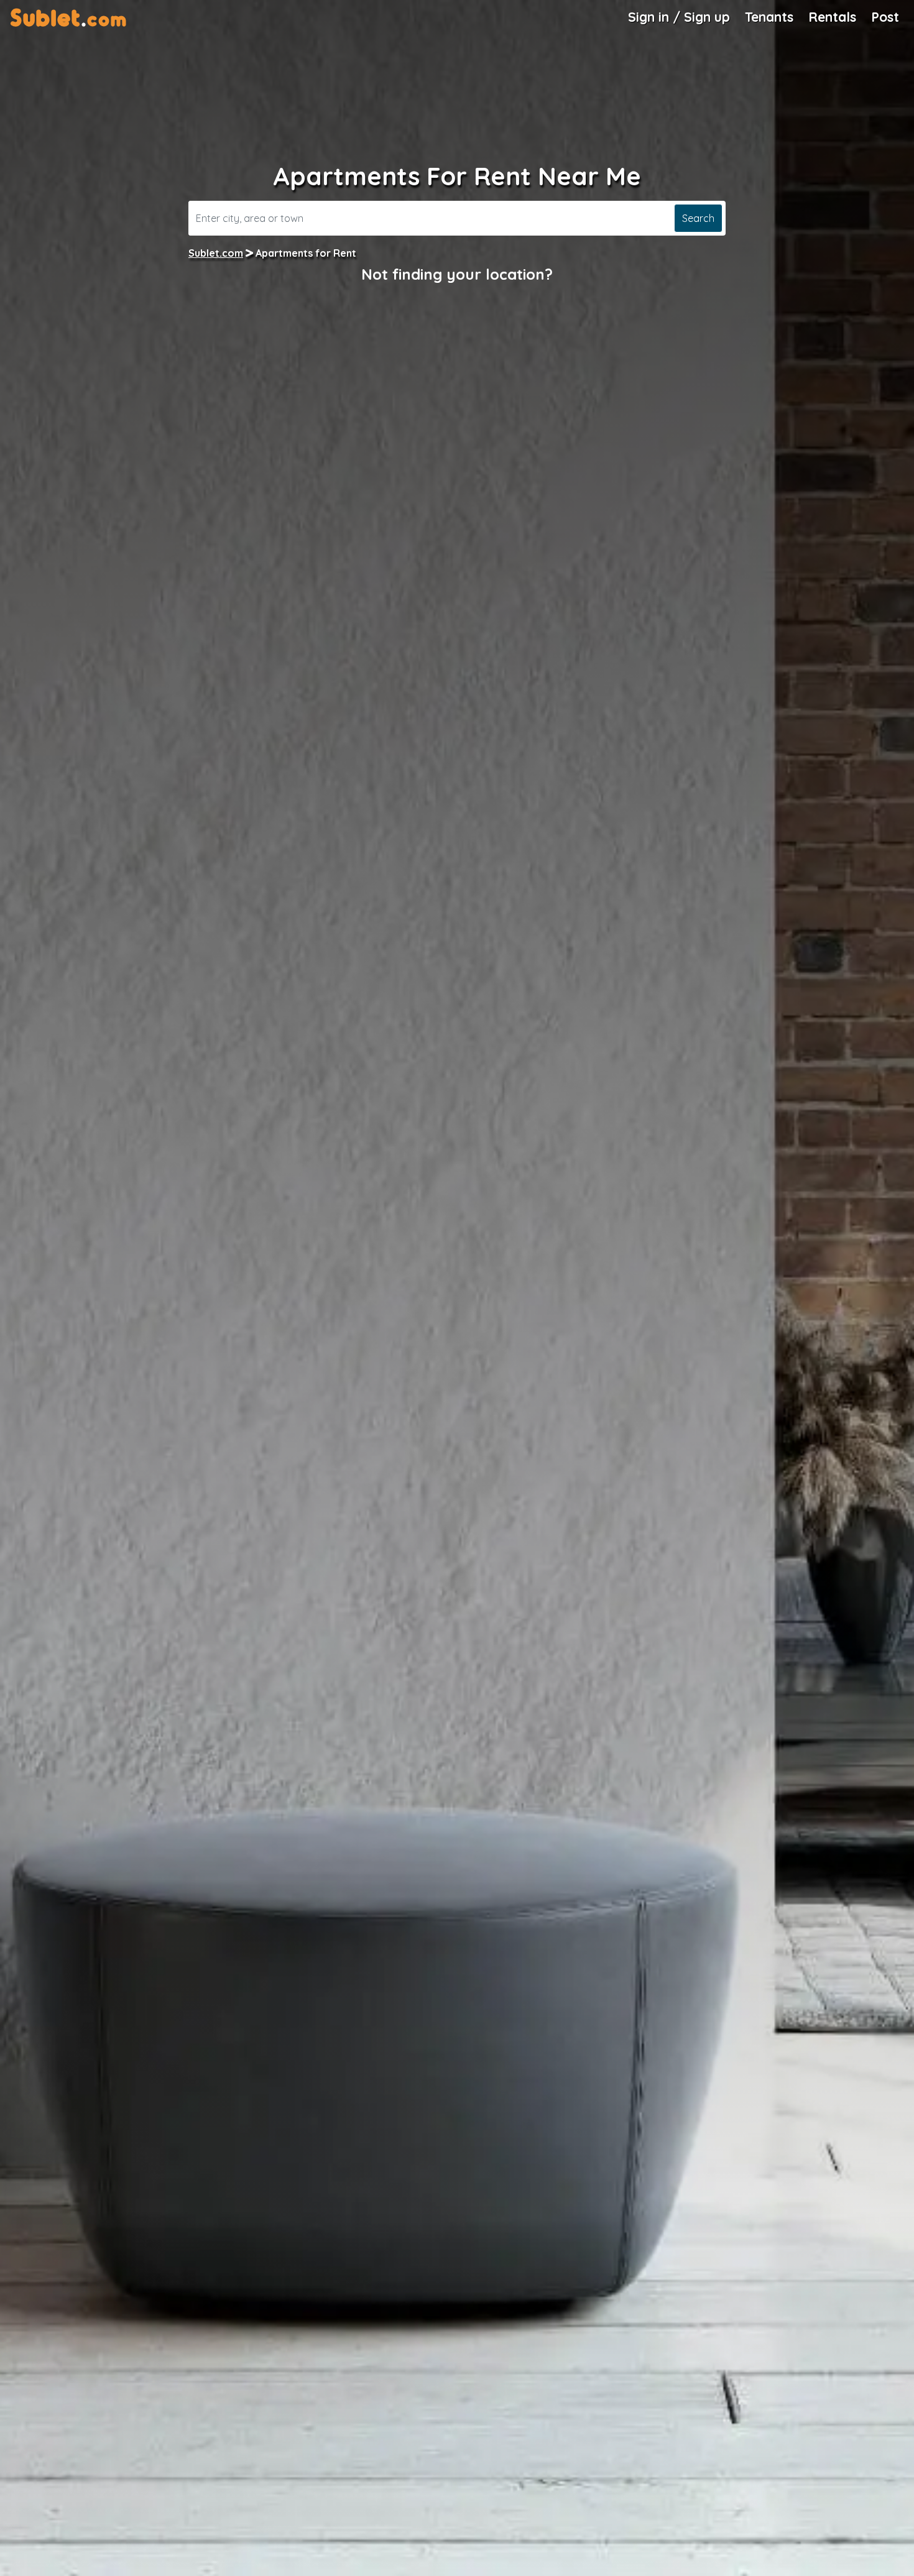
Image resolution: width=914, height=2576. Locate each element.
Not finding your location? (457, 274)
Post (885, 17)
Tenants (769, 17)
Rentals (832, 17)
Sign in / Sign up (679, 17)
